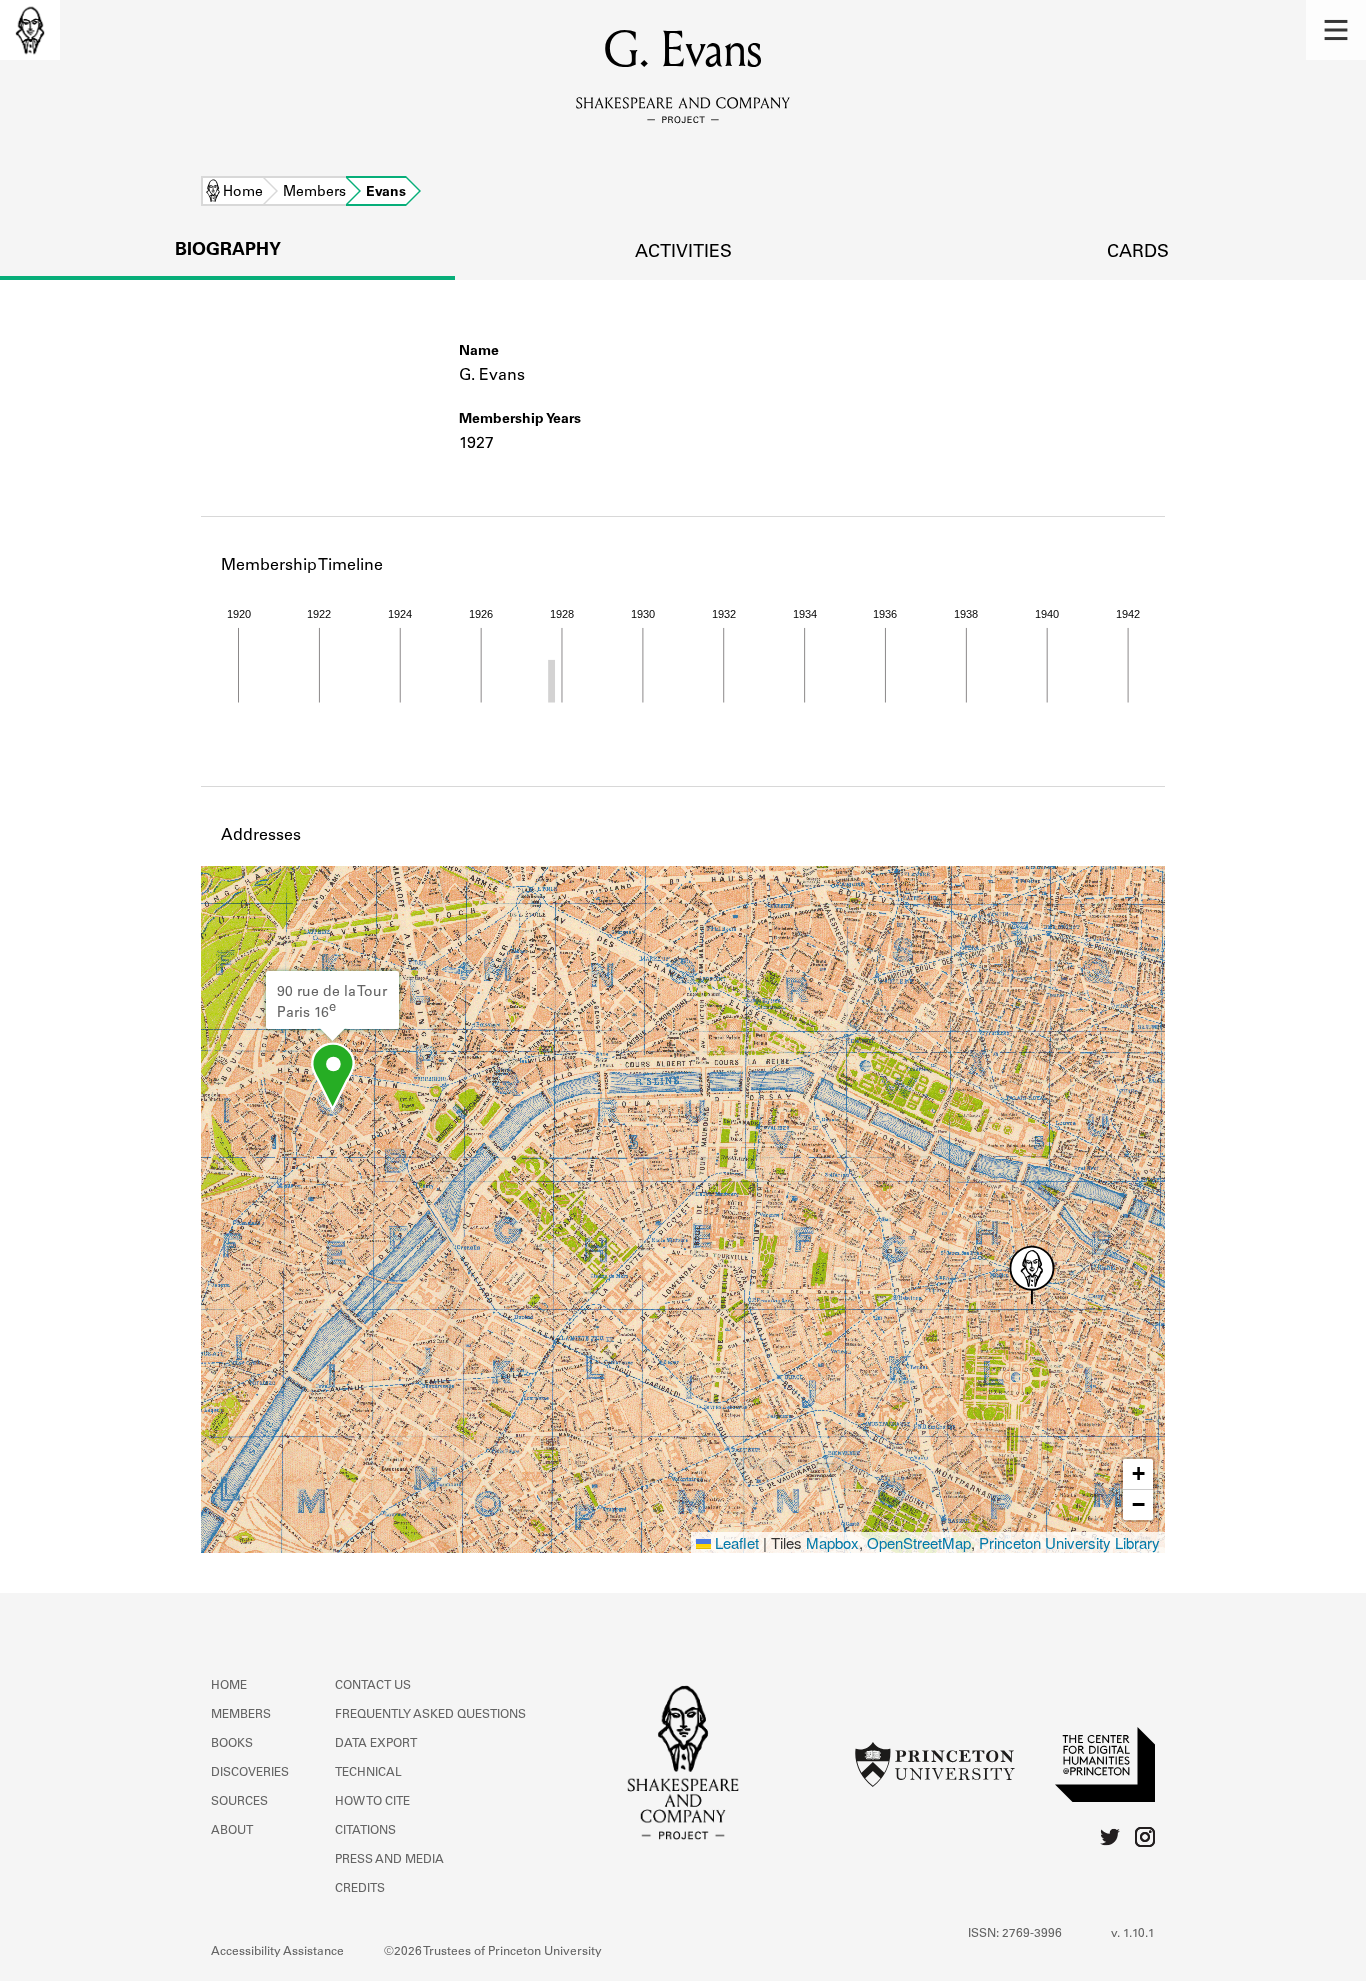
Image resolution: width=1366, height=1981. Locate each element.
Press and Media (389, 1860)
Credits (360, 1889)
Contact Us (373, 1686)
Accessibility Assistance (277, 1952)
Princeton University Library (1069, 1542)
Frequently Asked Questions (430, 1715)
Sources (239, 1802)
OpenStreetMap (919, 1542)
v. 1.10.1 (1133, 1934)
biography (228, 251)
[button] (1336, 30)
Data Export (376, 1744)
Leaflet (735, 1542)
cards (1138, 253)
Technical (368, 1773)
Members (314, 193)
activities (683, 253)
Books (232, 1744)
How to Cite (372, 1802)
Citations (365, 1831)
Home (243, 193)
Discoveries (250, 1773)
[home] (30, 30)
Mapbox (832, 1542)
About (232, 1831)
